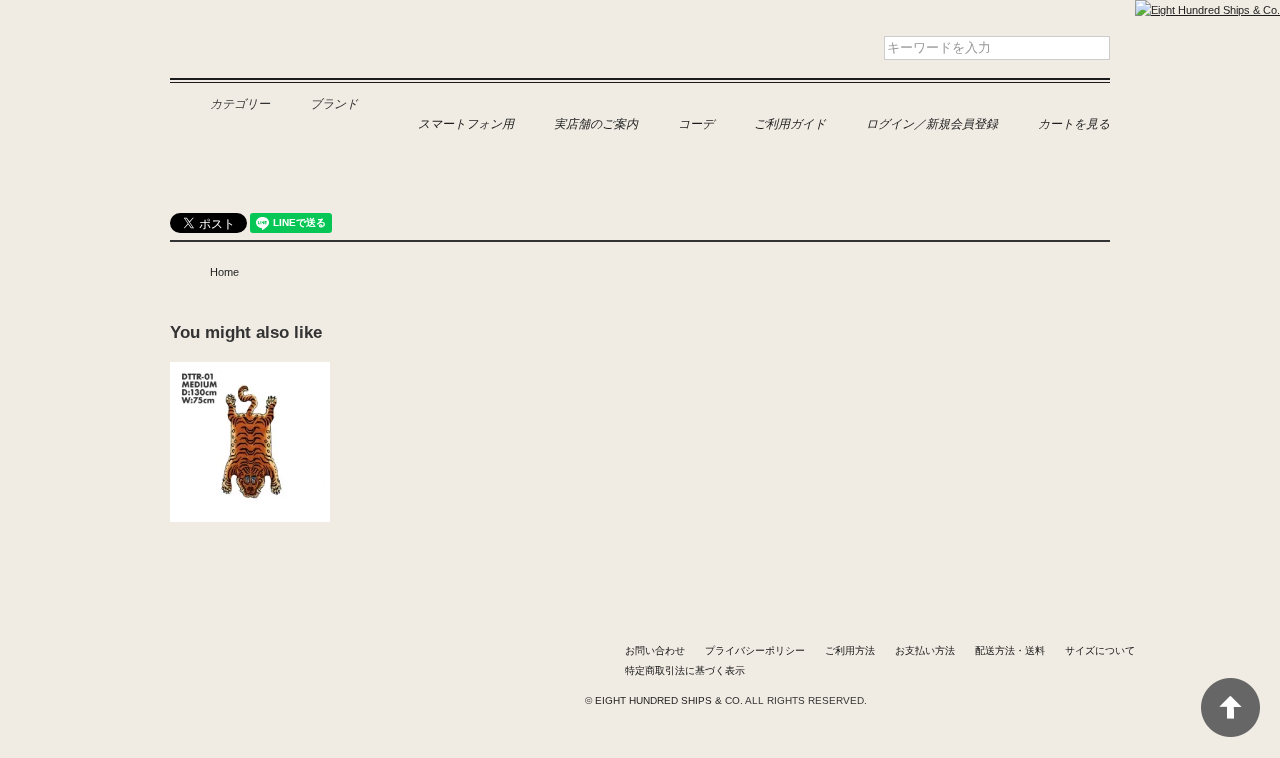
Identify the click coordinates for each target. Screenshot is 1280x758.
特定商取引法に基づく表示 (685, 670)
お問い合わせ (655, 650)
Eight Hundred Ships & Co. (288, 61)
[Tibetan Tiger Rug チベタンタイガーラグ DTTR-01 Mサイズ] (250, 372)
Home (224, 272)
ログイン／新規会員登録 (932, 123)
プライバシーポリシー (755, 650)
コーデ (696, 123)
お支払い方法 (925, 650)
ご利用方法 (850, 650)
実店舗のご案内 (596, 123)
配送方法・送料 (1010, 650)
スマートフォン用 (466, 123)
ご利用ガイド (790, 123)
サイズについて (1100, 650)
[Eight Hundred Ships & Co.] (1207, 10)
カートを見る (1074, 123)
